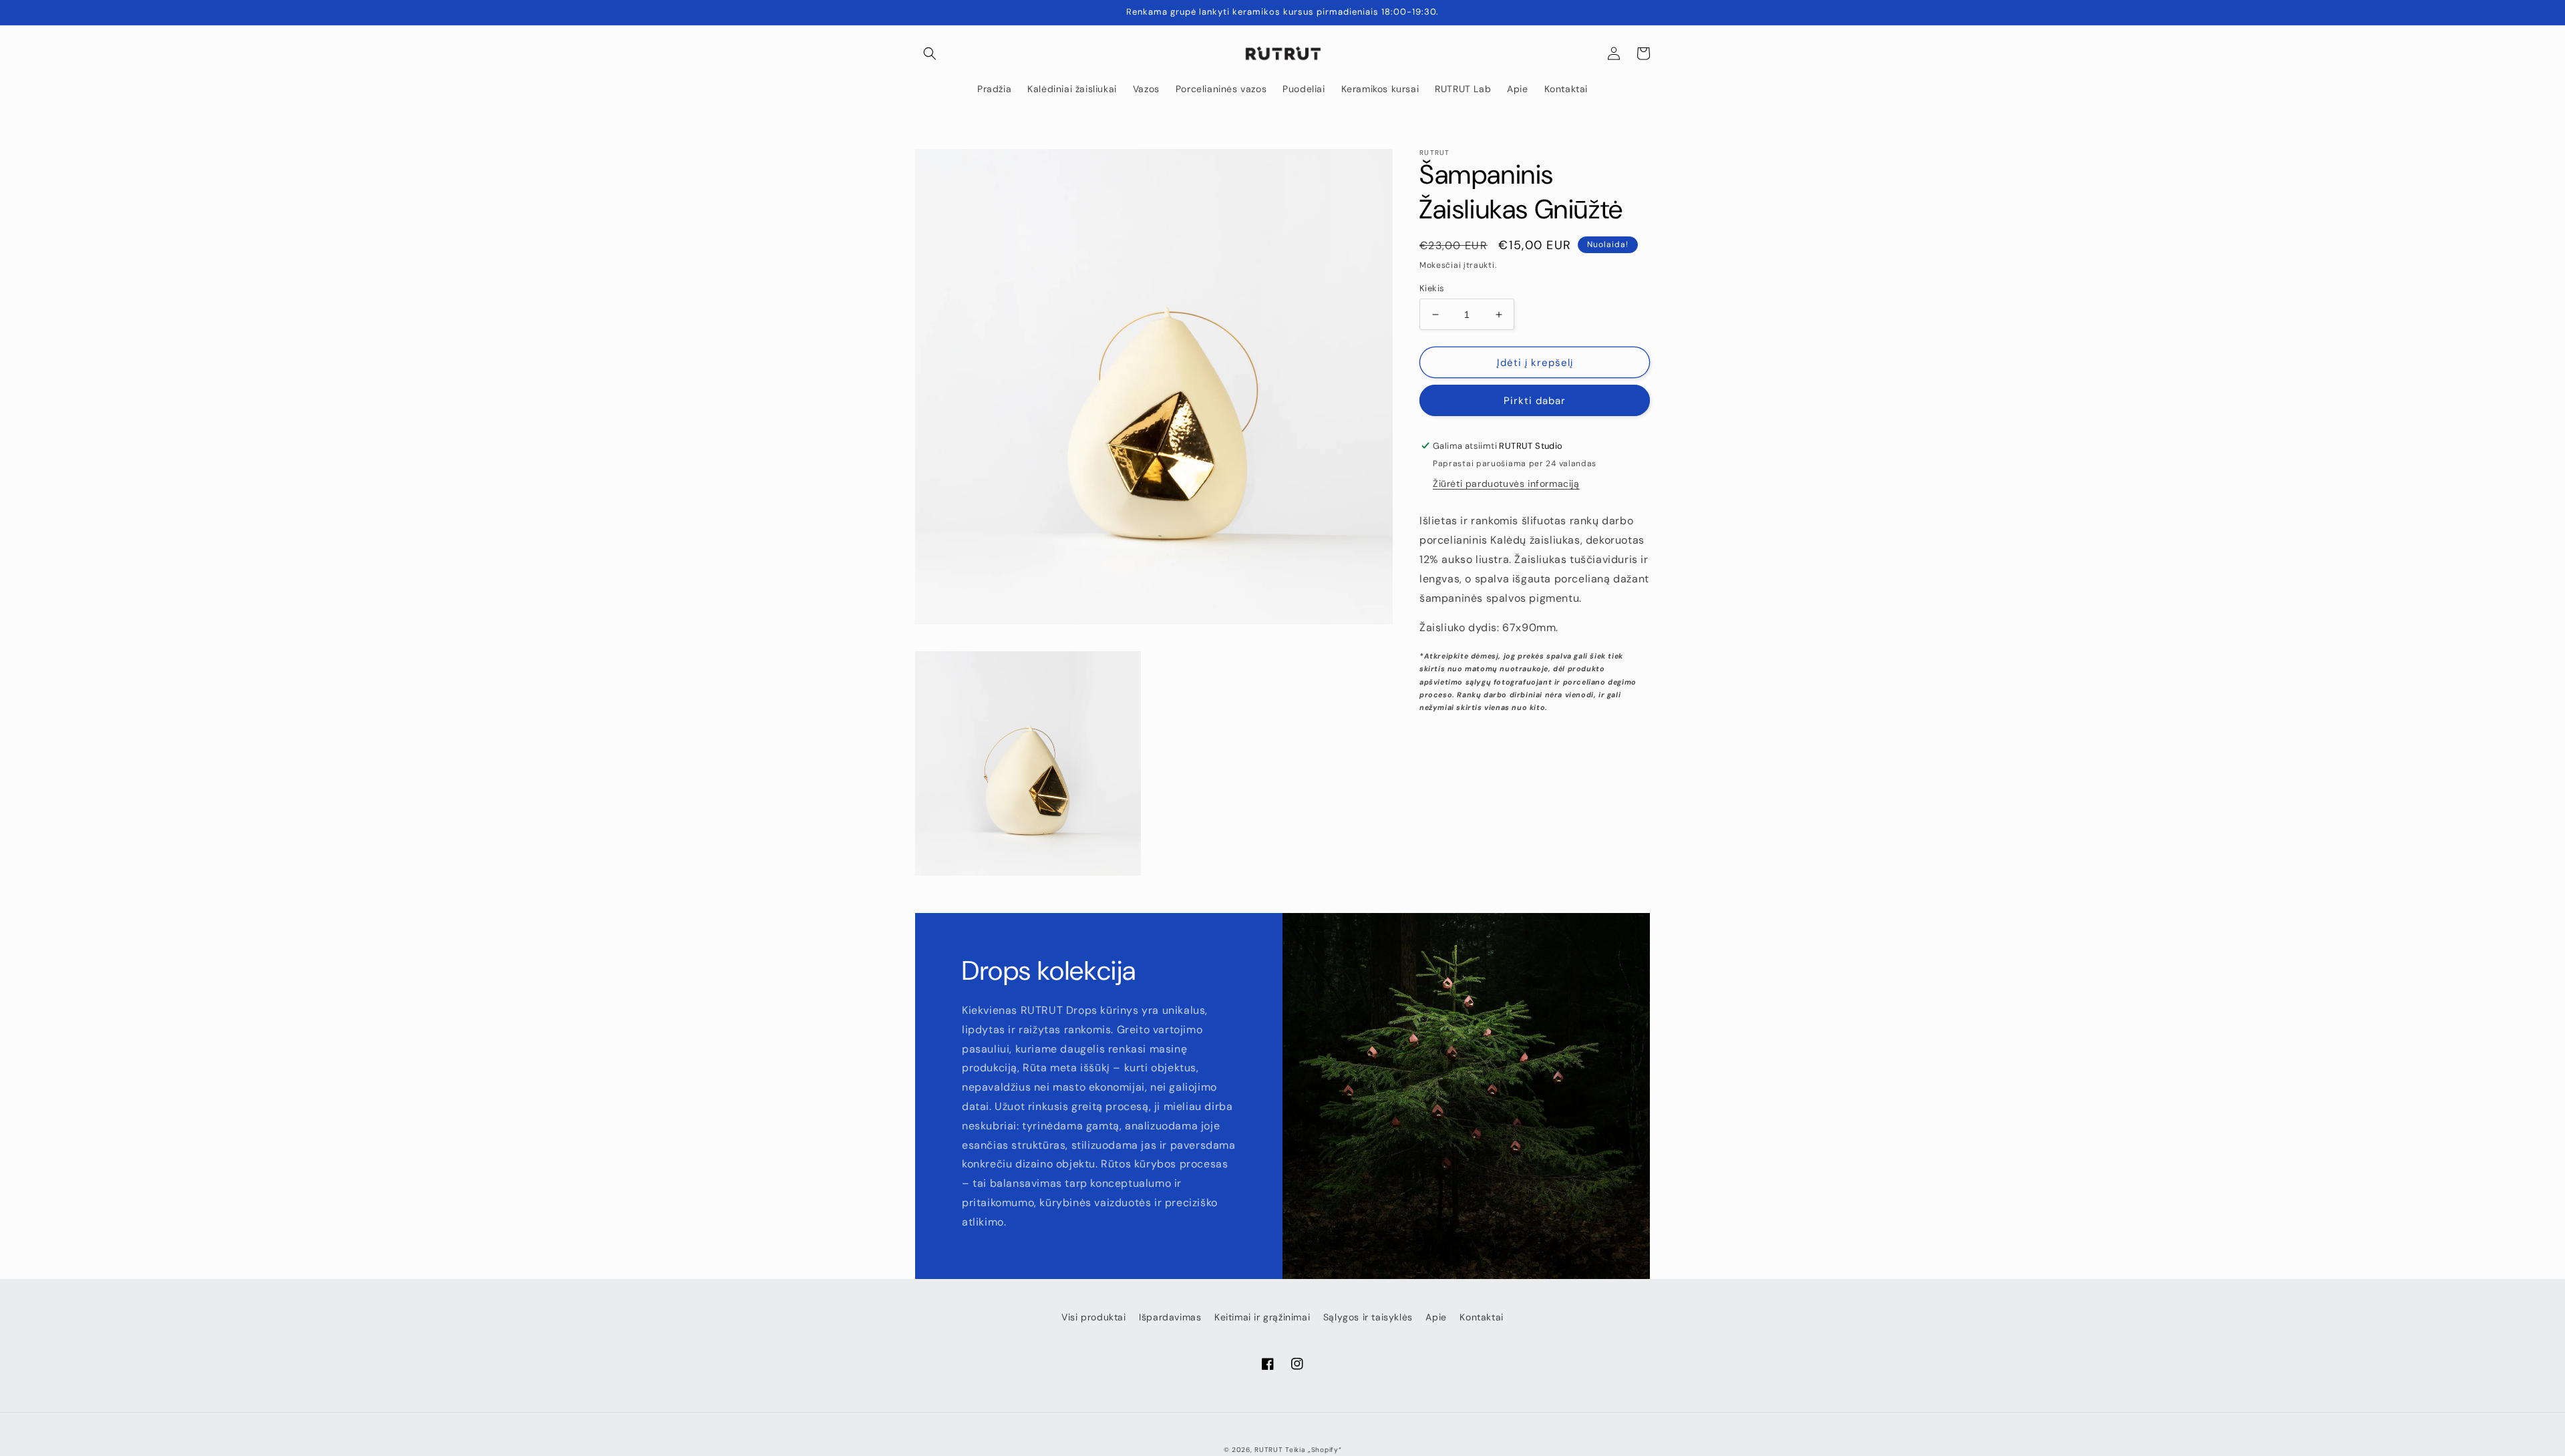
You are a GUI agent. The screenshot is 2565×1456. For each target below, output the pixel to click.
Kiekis (1432, 288)
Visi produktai (1093, 1317)
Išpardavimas (1170, 1317)
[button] (930, 53)
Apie (1436, 1317)
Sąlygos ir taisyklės (1368, 1317)
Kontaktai (1481, 1317)
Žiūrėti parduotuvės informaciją (1506, 484)
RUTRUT (1268, 1450)
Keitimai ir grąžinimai (1262, 1317)
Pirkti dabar (1535, 401)
